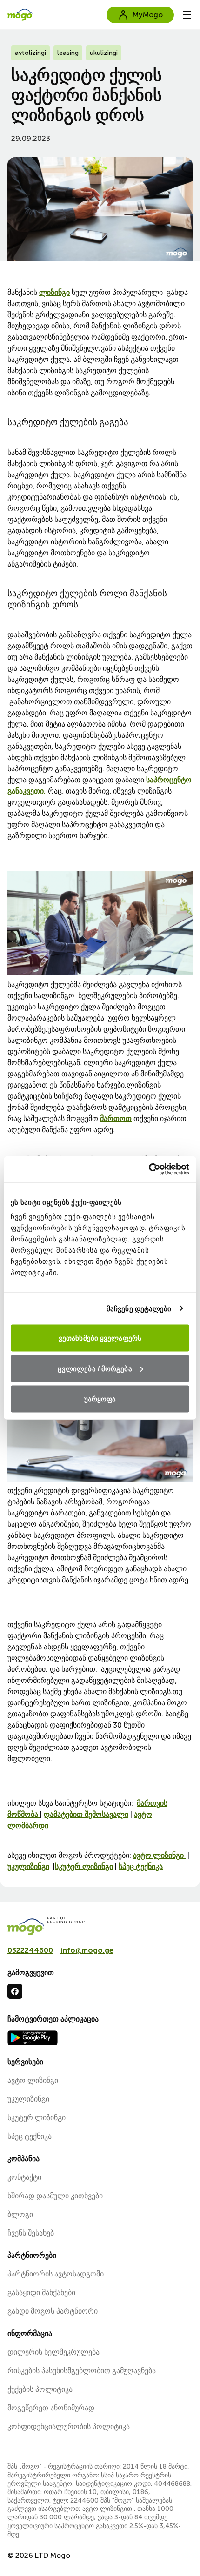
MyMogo (148, 15)
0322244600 (30, 1950)
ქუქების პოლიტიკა (40, 2389)
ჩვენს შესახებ (31, 2233)
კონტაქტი (24, 2177)
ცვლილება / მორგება (95, 1368)
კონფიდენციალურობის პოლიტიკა (69, 2426)
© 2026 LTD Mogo (39, 2555)
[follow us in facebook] (15, 1991)
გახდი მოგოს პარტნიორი (53, 2311)
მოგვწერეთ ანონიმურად (51, 2408)
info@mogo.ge (87, 1950)
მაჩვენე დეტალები (139, 1308)
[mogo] (100, 1926)
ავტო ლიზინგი (159, 1855)
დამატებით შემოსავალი (86, 1814)
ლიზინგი (54, 292)
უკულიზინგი (28, 1866)
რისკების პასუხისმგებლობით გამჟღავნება (82, 2371)
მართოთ (116, 1118)
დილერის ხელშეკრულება (53, 2352)
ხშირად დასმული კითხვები (55, 2196)
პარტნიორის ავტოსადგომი (56, 2274)
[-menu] (187, 15)
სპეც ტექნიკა (141, 1866)
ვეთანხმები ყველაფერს (100, 1338)
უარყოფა (100, 1399)
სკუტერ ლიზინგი (84, 1866)
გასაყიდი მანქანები (41, 2292)
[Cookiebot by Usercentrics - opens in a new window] (149, 1169)
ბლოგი (20, 2214)
